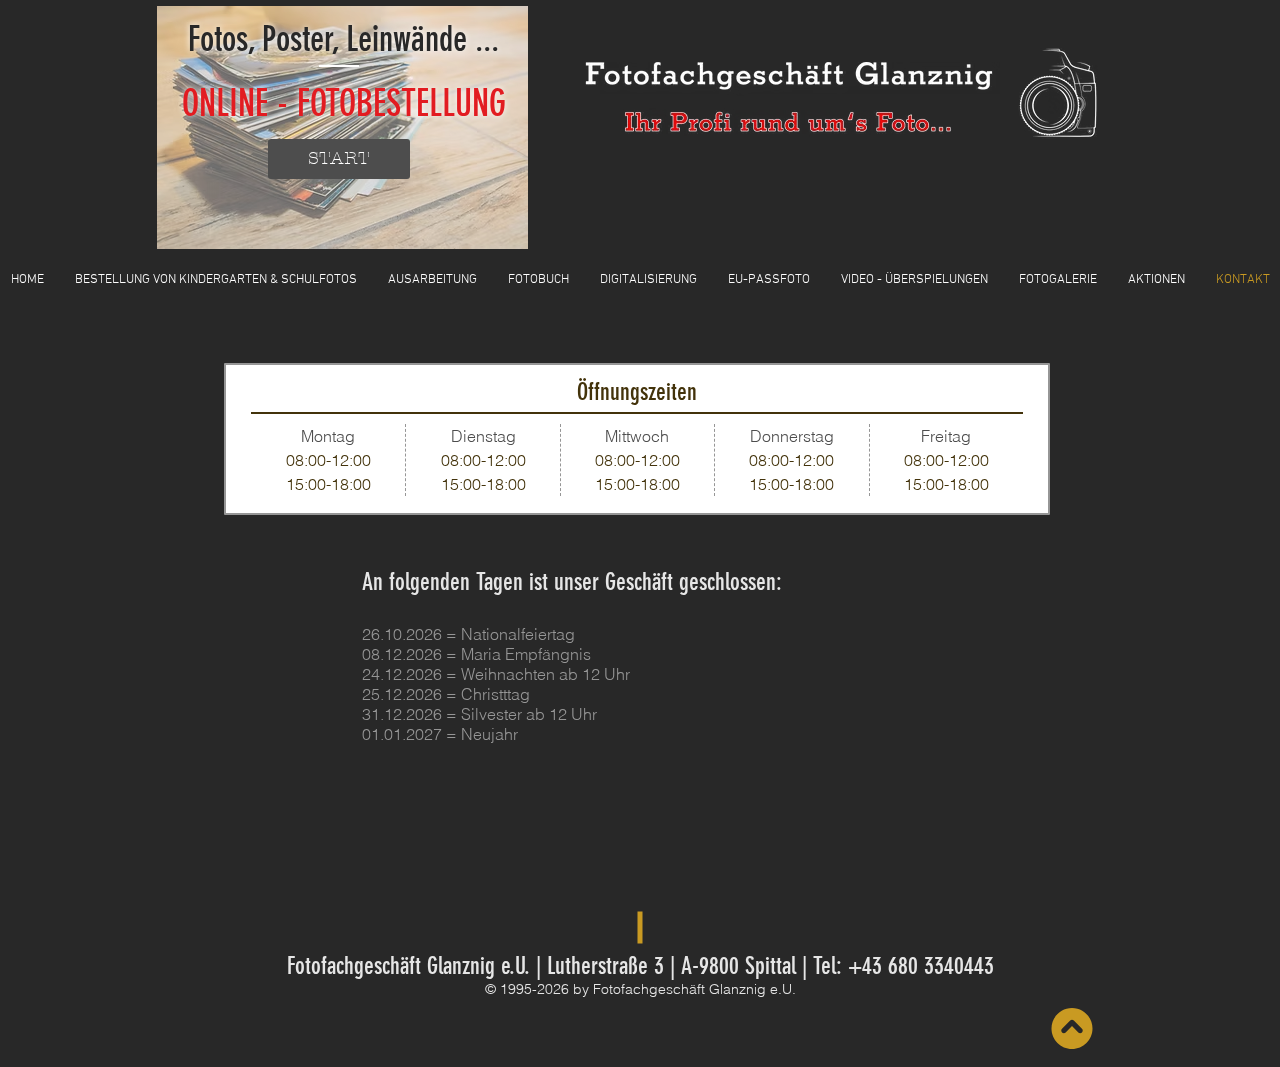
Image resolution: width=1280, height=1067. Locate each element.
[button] (538, 280)
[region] (342, 127)
